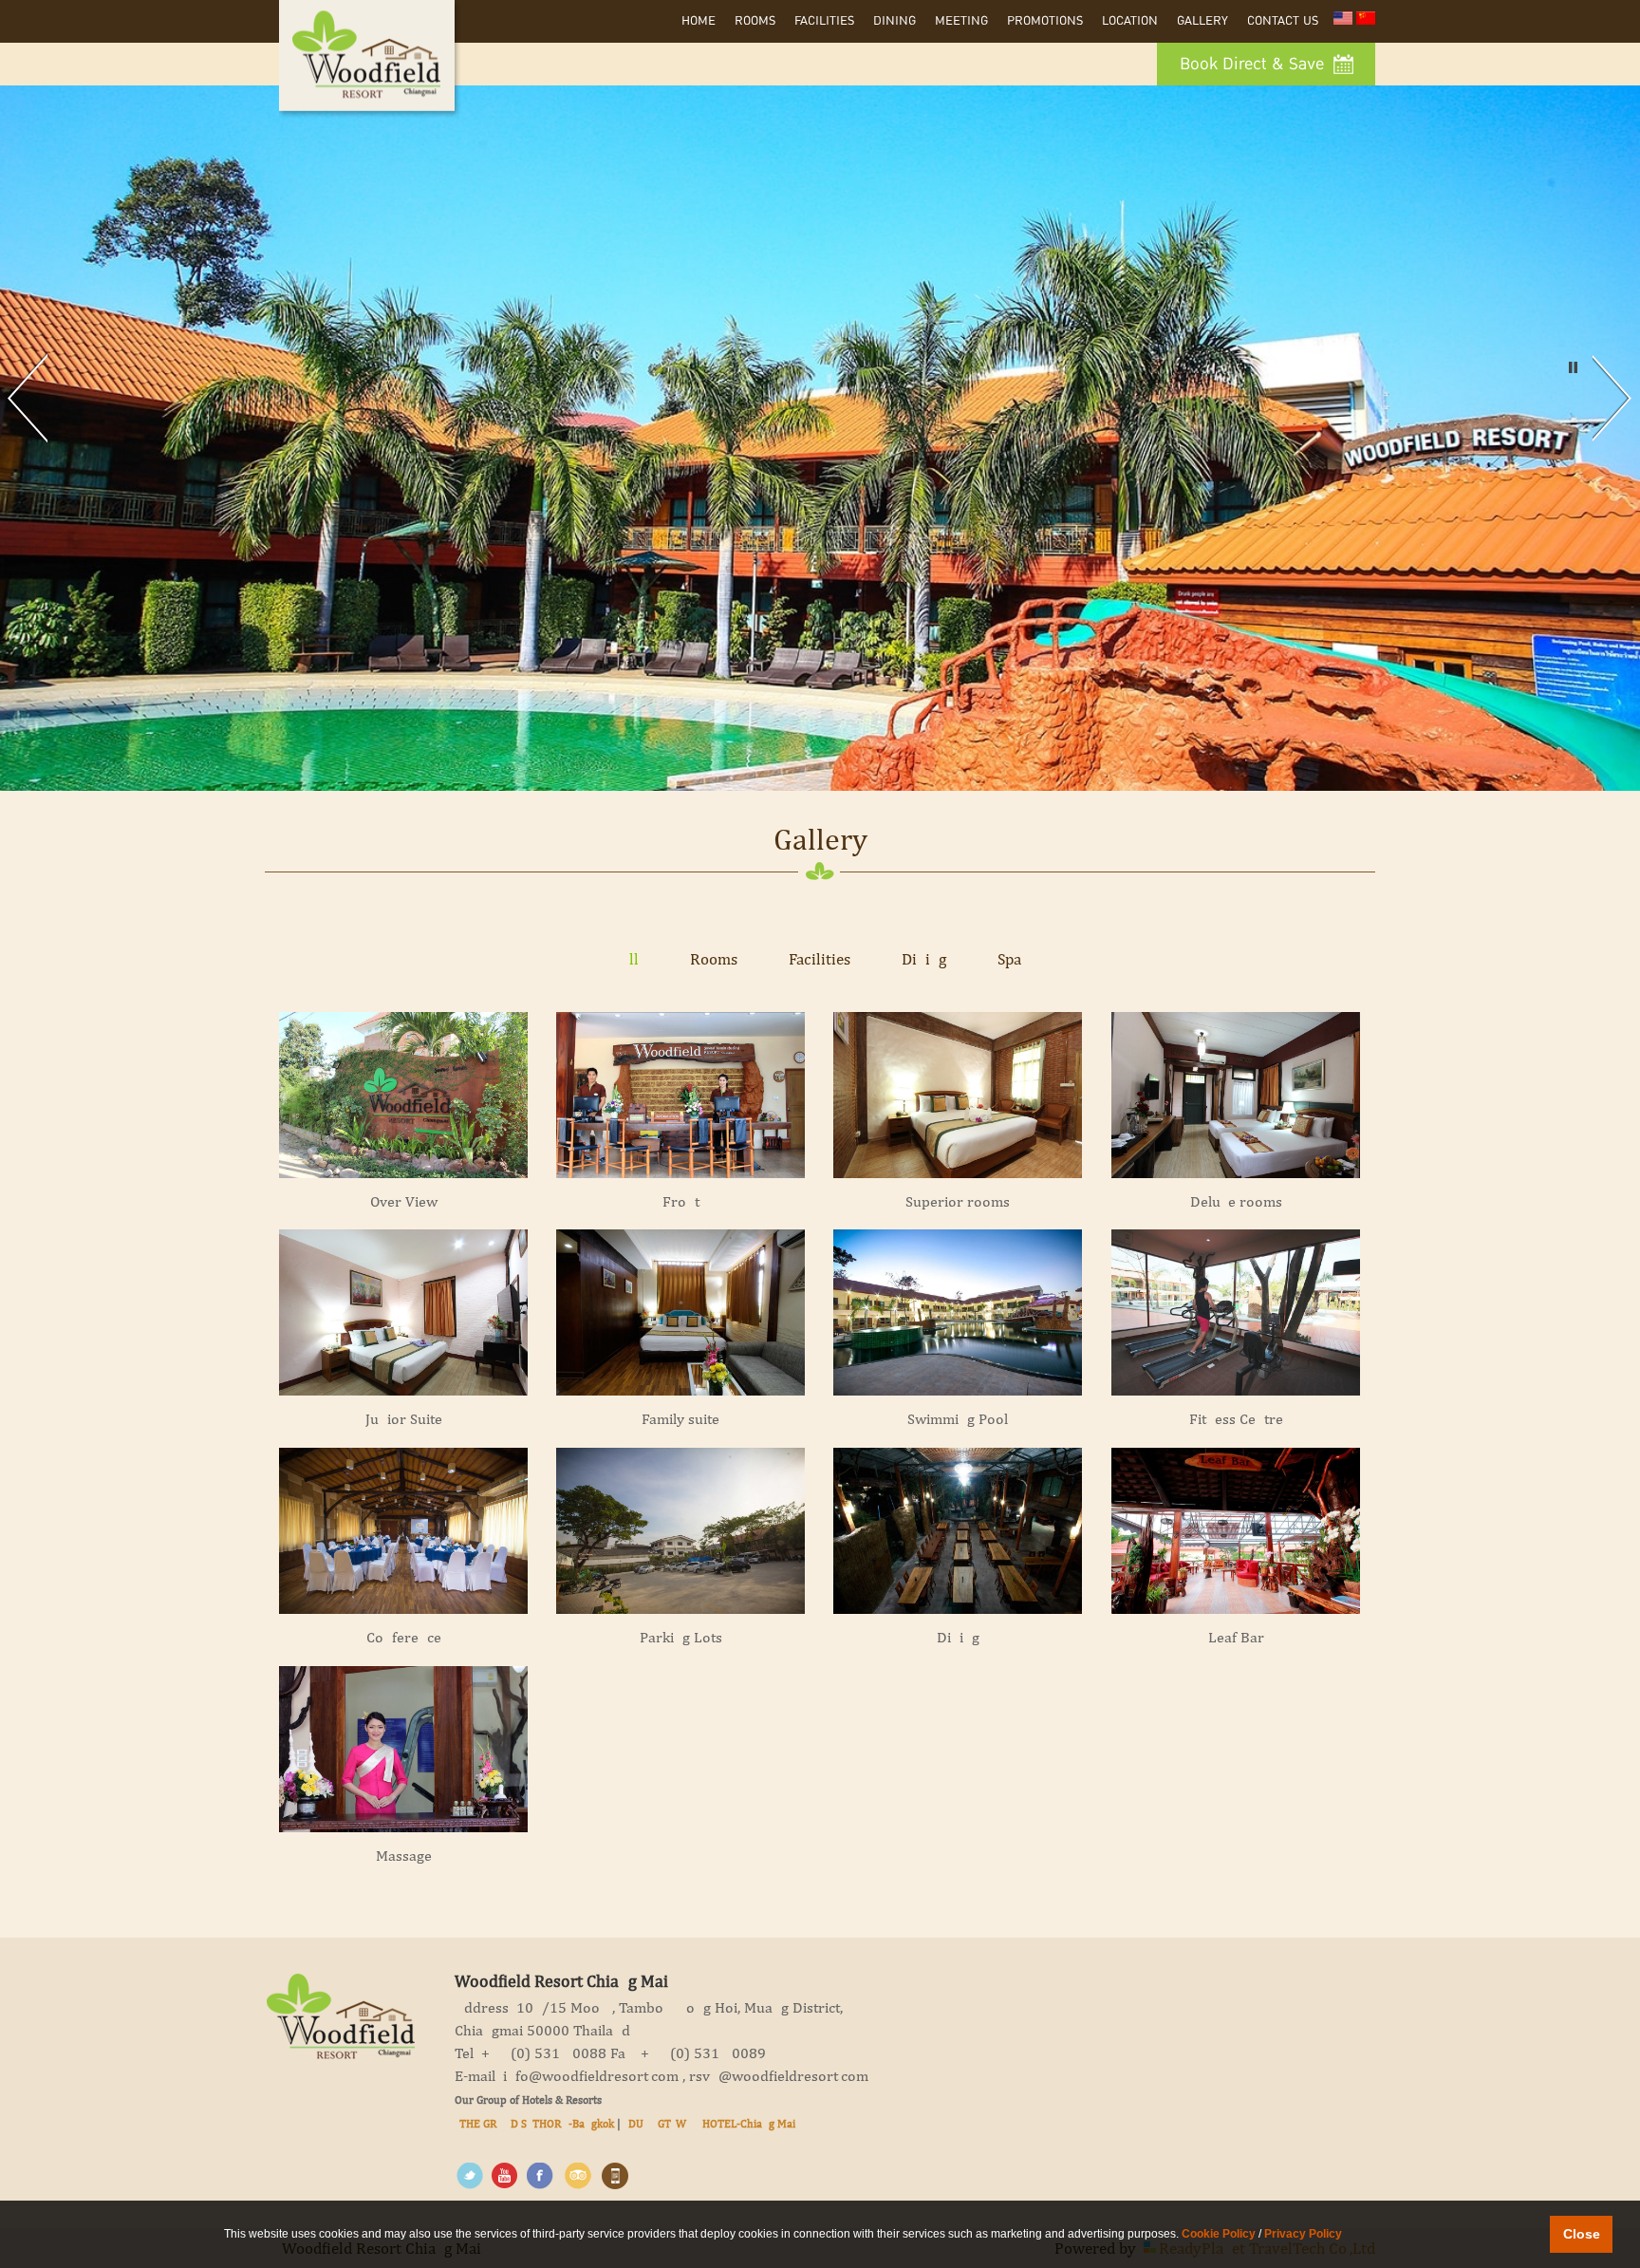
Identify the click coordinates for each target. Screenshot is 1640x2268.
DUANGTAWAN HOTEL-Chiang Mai (712, 2124)
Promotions (1045, 21)
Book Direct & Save (1254, 65)
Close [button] (1582, 2234)
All (629, 959)
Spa (1009, 959)
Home (699, 21)
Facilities (824, 21)
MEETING (961, 21)
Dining (895, 21)
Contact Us (1283, 21)
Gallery (1202, 21)
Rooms (755, 21)
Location (1130, 21)
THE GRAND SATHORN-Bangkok (537, 2124)
